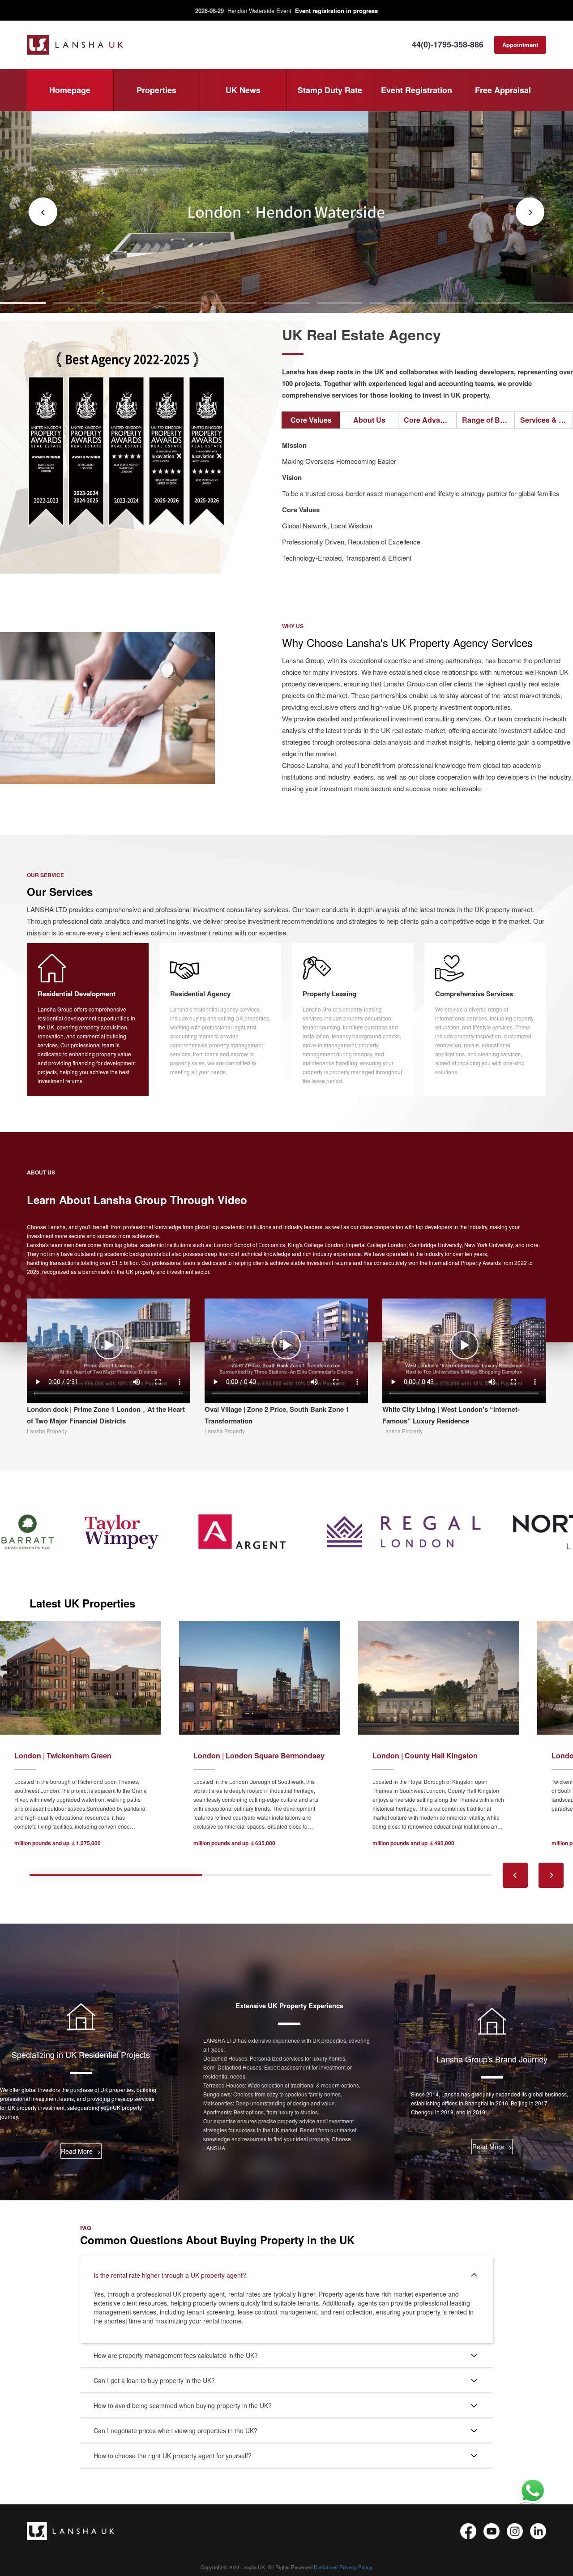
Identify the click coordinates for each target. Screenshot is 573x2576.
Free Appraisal (503, 90)
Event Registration (417, 90)
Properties (156, 90)
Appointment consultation (520, 47)
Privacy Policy (356, 2567)
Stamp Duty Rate (330, 90)
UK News (243, 90)
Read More (81, 2151)
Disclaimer (326, 2567)
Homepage (70, 90)
